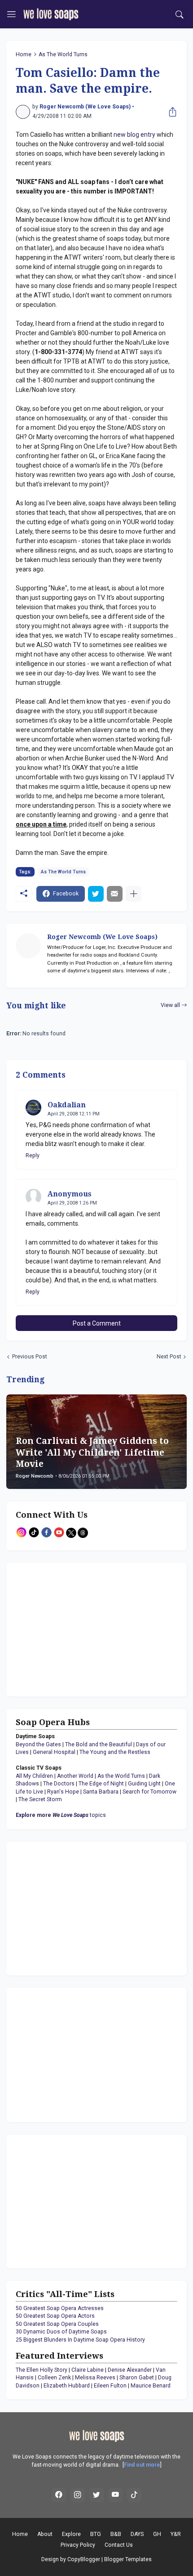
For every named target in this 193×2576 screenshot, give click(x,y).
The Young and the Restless (115, 1752)
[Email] (115, 894)
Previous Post (30, 1357)
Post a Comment (97, 1323)
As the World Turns (121, 1776)
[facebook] (59, 2495)
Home (24, 54)
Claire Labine (88, 2370)
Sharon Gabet (137, 2378)
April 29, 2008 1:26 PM (72, 1203)
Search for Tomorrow (149, 1792)
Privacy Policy (78, 2545)
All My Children (34, 1776)
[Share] (171, 112)
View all (170, 1005)
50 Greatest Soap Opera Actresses (60, 2308)
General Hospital (54, 1752)
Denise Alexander (130, 2370)
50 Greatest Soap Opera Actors (55, 2316)
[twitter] (96, 2495)
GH (157, 2534)
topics (61, 1815)
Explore (71, 2534)
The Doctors (59, 1784)
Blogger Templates (128, 2559)
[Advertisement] (72, 1628)
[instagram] (78, 2495)
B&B (116, 2534)
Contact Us (119, 2545)
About (45, 2534)
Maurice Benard (151, 2386)
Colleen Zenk (54, 2378)
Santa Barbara (101, 1792)
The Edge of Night (101, 1784)
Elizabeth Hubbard (67, 2386)
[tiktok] (134, 2495)
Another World (75, 1776)
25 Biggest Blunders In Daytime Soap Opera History (80, 2340)
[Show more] (134, 894)
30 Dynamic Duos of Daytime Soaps (61, 2332)
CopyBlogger (84, 2559)
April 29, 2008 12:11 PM (74, 1114)
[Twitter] (96, 894)
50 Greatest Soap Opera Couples (57, 2324)
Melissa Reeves (95, 2378)
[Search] (180, 14)
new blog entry (134, 135)
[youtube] (115, 2495)
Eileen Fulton (110, 2386)
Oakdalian (67, 1105)
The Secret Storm (40, 1799)
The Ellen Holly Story (42, 2370)
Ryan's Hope (63, 1792)
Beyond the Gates (38, 1744)
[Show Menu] (11, 14)
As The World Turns (63, 54)
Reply (33, 1155)
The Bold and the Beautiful (99, 1744)
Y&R (176, 2534)
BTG (96, 2534)
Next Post (169, 1357)
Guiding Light (144, 1784)
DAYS (137, 2534)
